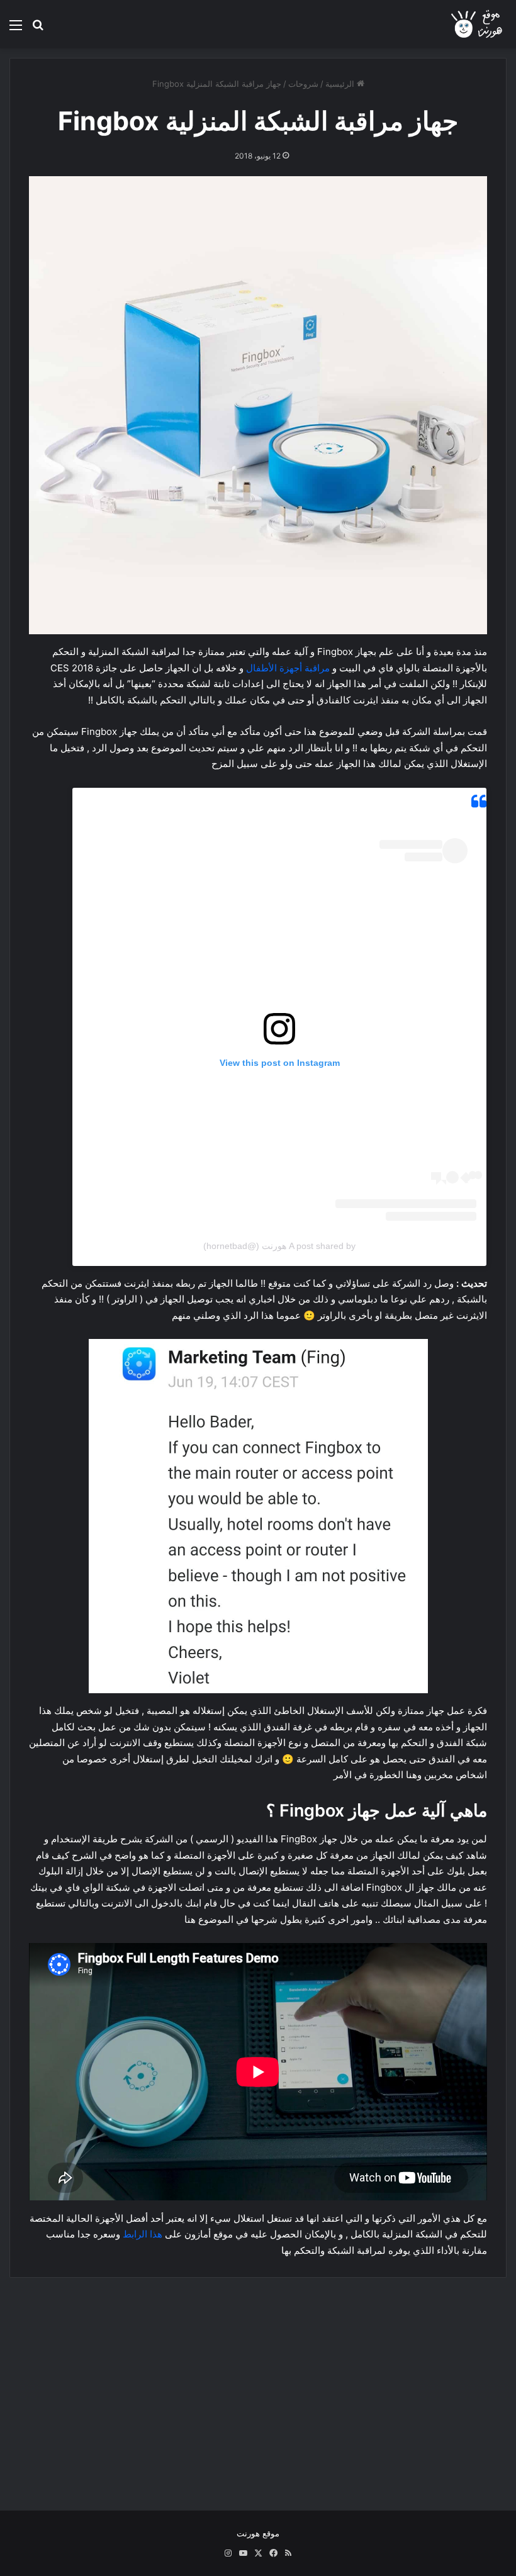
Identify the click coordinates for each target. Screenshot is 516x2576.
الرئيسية (341, 84)
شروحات (303, 84)
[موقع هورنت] (478, 24)
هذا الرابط (143, 2234)
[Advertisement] (258, 2385)
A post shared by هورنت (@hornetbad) (279, 1246)
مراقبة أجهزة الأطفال (288, 668)
